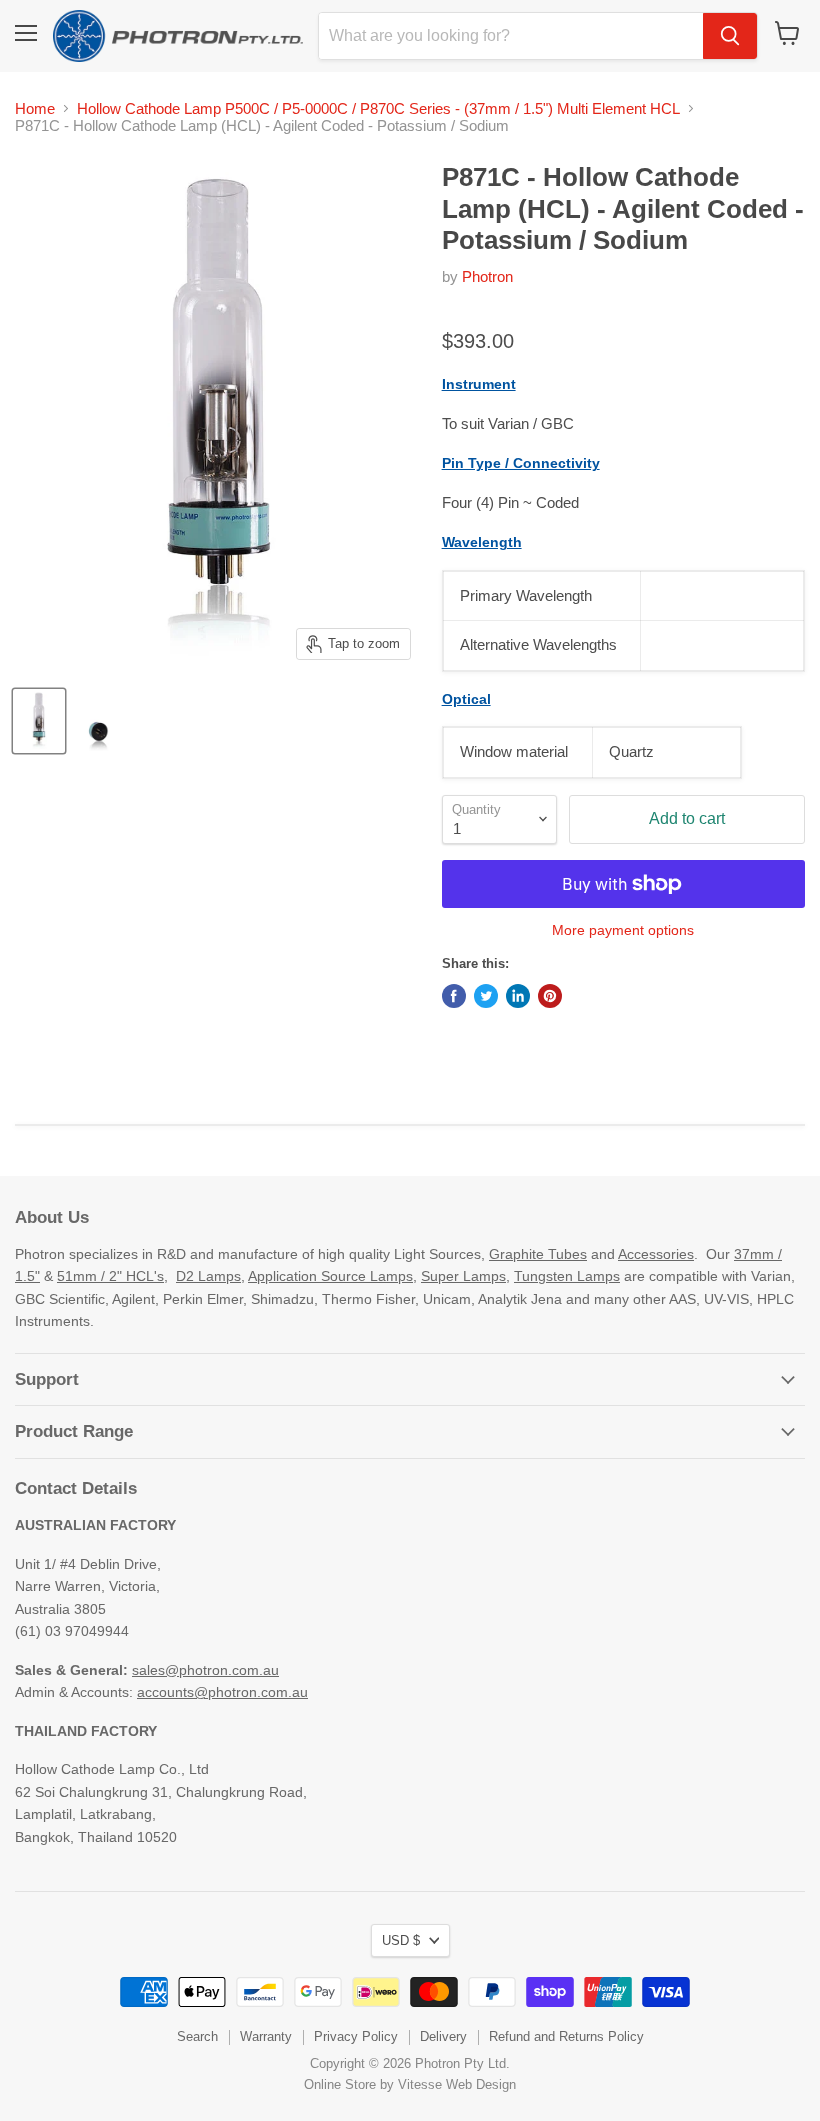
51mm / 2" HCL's (110, 1276)
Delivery (443, 2036)
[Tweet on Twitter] (486, 996)
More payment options (623, 930)
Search (197, 2036)
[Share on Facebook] (454, 996)
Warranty (266, 2036)
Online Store (340, 2084)
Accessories (656, 1254)
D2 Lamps (208, 1276)
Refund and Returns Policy (566, 2036)
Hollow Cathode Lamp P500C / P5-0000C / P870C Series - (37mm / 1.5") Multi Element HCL (378, 108)
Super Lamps (463, 1276)
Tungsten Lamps (567, 1276)
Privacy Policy (356, 2036)
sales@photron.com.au (205, 1670)
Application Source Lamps (330, 1276)
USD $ (401, 1940)
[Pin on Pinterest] (550, 996)
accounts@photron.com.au (222, 1692)
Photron (487, 276)
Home (35, 108)
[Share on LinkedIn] (518, 996)
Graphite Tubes (538, 1254)
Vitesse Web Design (457, 2084)
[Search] (730, 36)
